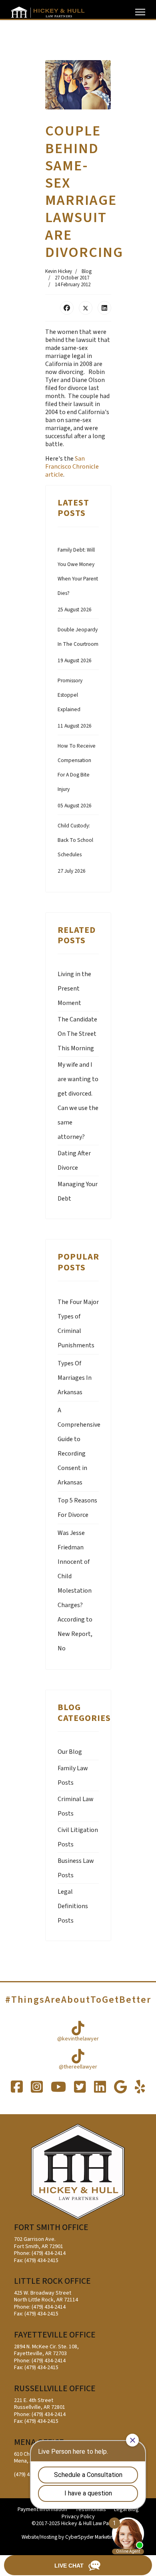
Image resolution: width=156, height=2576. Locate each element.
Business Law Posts (76, 1868)
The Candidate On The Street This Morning (77, 1034)
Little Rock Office (52, 2281)
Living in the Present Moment (74, 989)
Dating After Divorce (74, 1161)
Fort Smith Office (51, 2227)
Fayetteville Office (55, 2335)
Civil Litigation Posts (78, 1837)
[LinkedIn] (104, 308)
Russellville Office (55, 2389)
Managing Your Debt (78, 1191)
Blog (87, 271)
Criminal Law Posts (76, 1806)
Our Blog (70, 1752)
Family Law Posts (73, 1775)
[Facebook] (67, 308)
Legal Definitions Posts (73, 1906)
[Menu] (140, 12)
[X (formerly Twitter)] (86, 308)
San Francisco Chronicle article (72, 467)
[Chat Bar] (78, 2566)
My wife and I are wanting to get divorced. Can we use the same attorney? (78, 1101)
